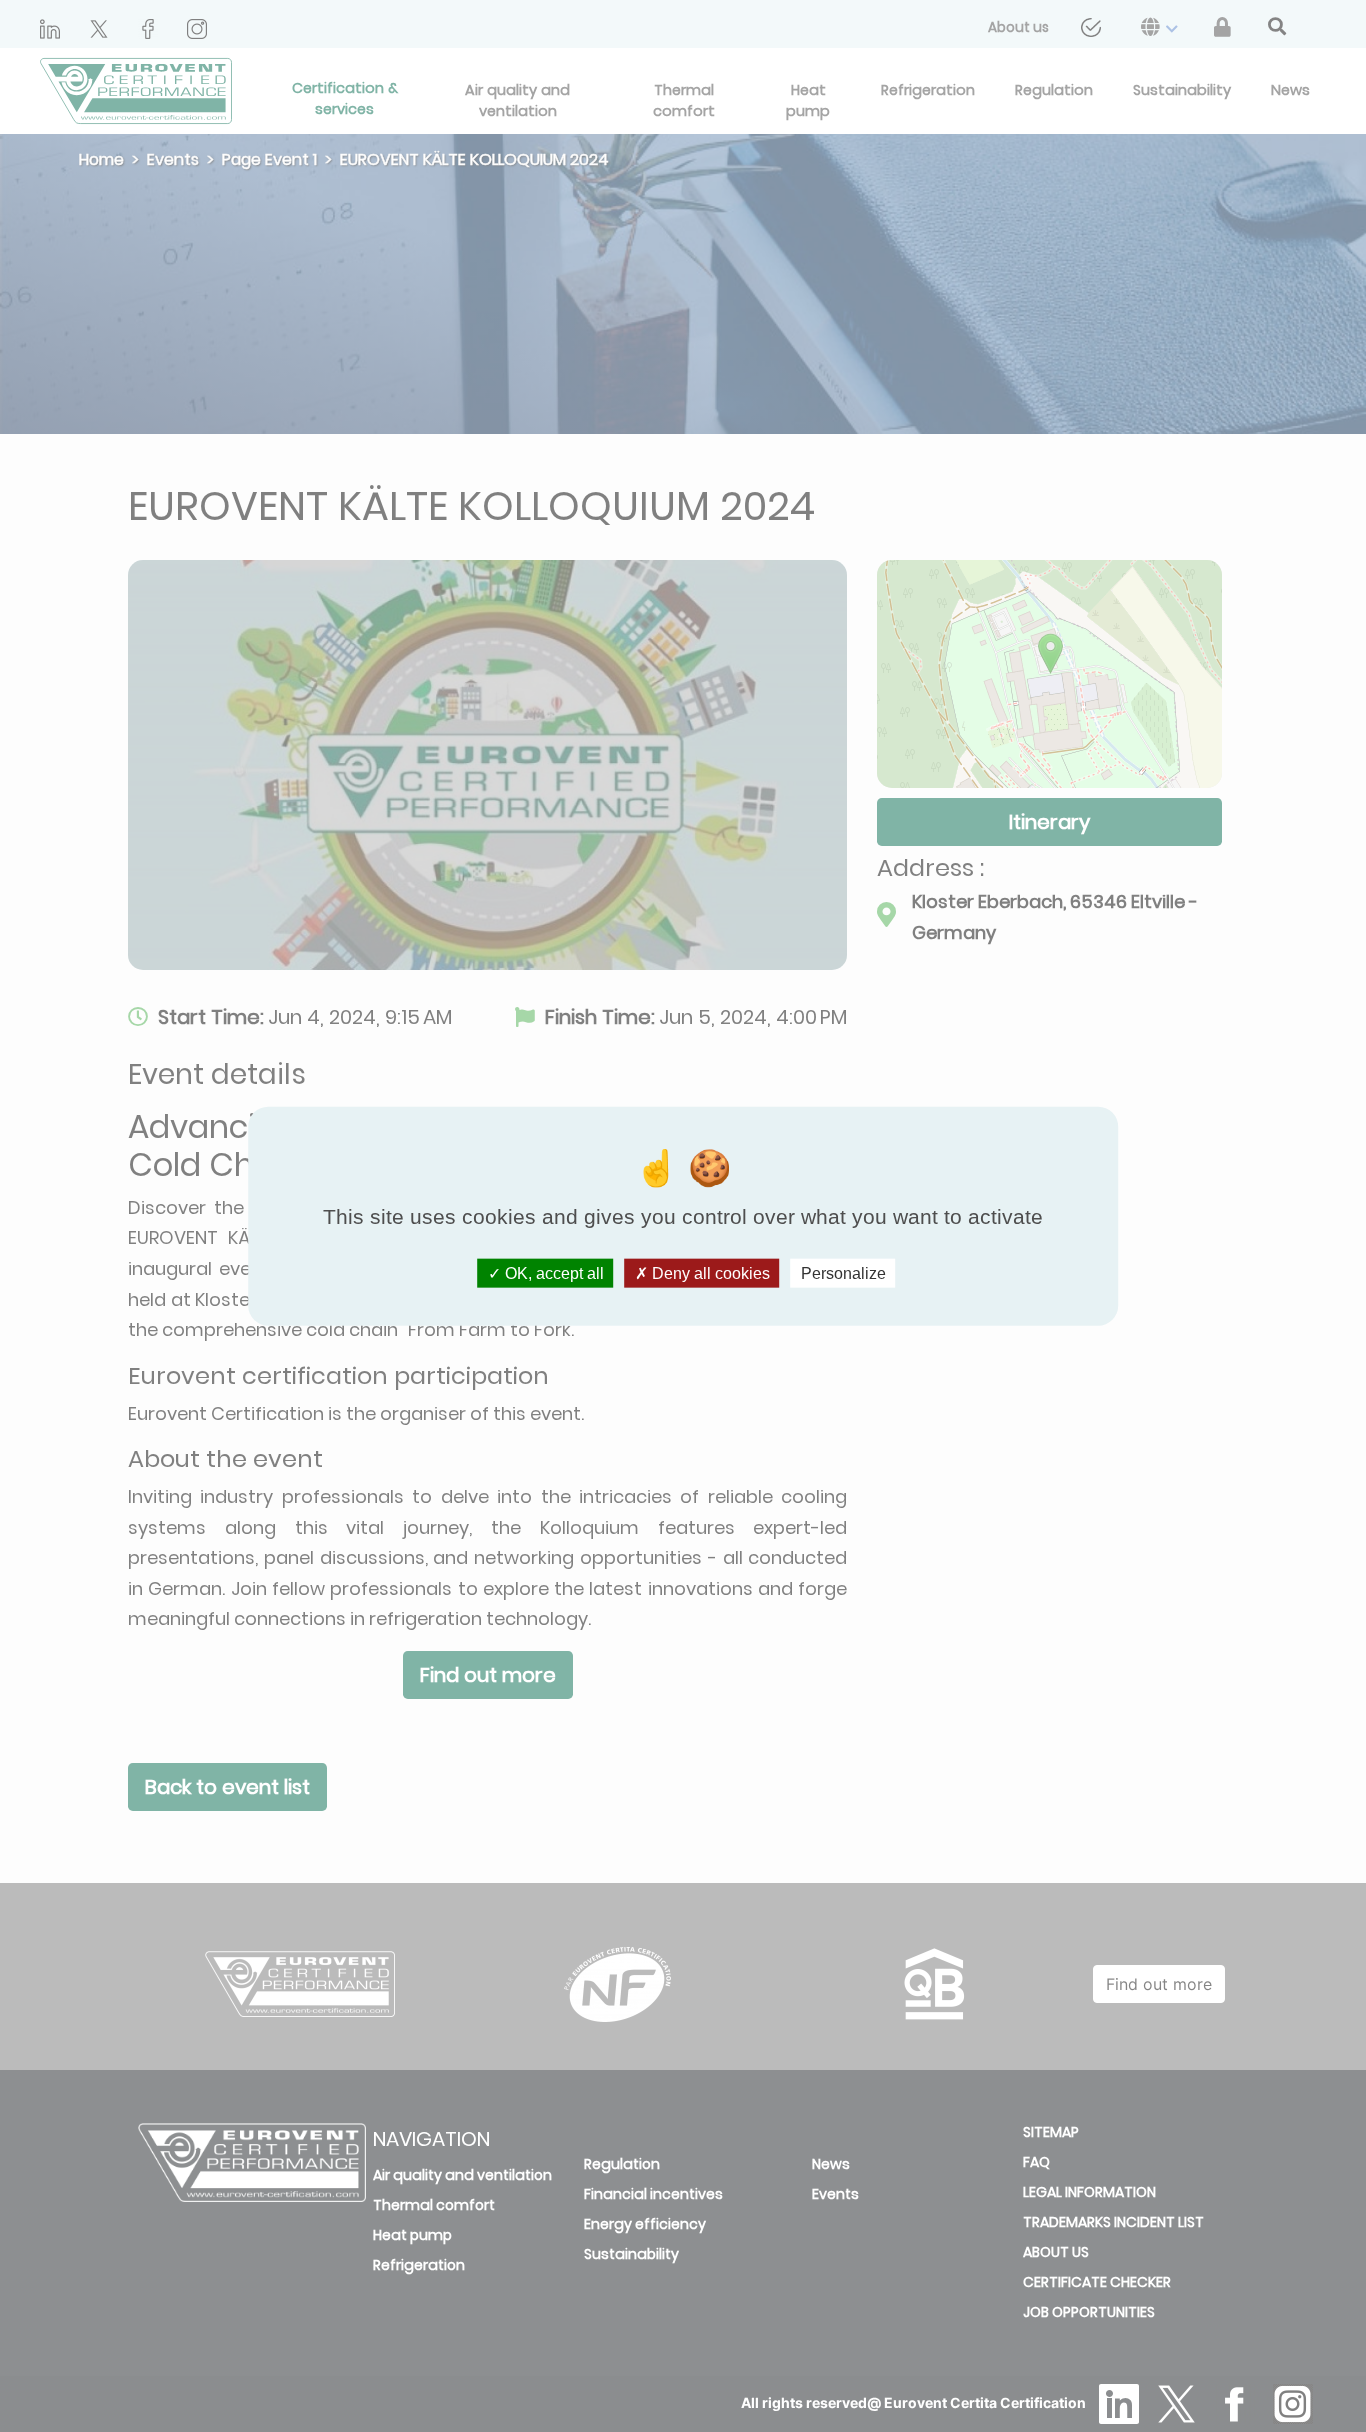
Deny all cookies (709, 1272)
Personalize (843, 1272)
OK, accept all (552, 1272)
